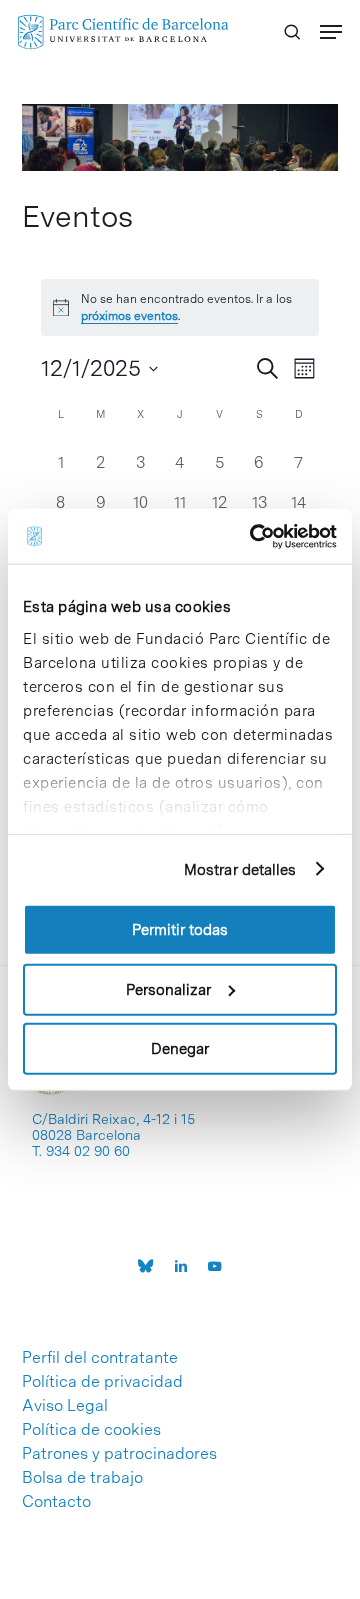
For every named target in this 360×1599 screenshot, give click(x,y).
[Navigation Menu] (331, 32)
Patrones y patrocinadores (119, 1454)
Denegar (180, 1049)
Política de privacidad (102, 1382)
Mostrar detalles (240, 869)
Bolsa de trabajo (82, 1478)
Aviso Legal (65, 1406)
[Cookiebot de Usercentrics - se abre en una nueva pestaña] (254, 536)
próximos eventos (129, 316)
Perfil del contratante (100, 1358)
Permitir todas (180, 930)
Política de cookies (91, 1430)
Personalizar (168, 989)
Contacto (56, 1502)
